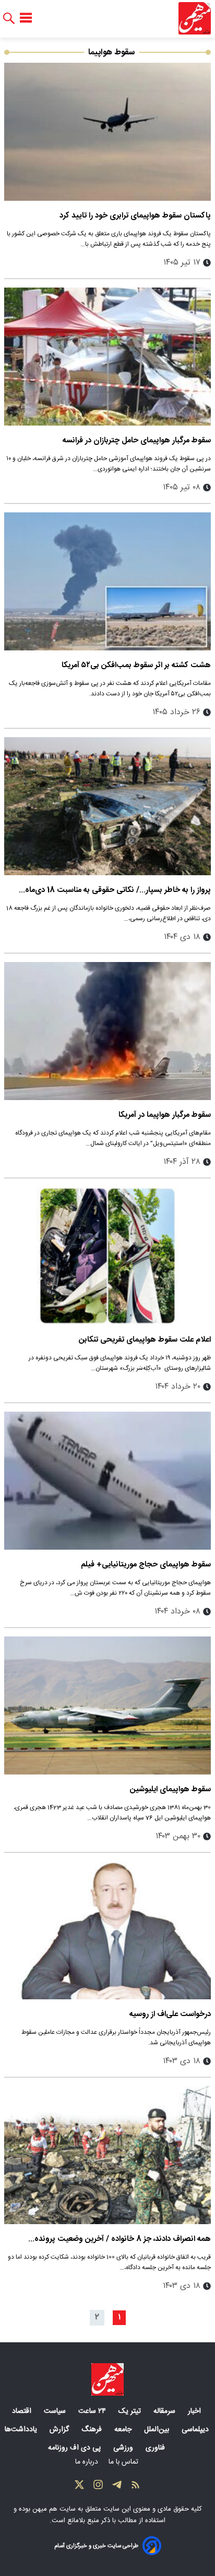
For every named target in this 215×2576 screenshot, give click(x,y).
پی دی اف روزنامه (75, 2448)
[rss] (136, 2487)
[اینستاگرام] (98, 2487)
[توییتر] (79, 2487)
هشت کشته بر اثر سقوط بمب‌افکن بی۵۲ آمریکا (136, 665)
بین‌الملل (158, 2430)
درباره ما (88, 2462)
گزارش (60, 2430)
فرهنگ (93, 2430)
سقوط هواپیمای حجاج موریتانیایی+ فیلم (146, 1565)
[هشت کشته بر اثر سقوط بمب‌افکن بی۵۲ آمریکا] (107, 581)
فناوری (156, 2448)
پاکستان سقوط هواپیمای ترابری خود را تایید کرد (135, 216)
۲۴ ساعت (93, 2411)
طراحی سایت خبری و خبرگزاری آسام (96, 2546)
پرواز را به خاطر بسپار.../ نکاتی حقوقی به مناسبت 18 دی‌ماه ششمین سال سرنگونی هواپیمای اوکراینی (118, 890)
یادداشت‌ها (22, 2430)
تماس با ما (124, 2462)
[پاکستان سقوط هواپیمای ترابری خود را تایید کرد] (107, 132)
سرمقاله (165, 2411)
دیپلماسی (196, 2430)
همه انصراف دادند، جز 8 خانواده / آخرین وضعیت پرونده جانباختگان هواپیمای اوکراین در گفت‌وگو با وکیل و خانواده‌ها (114, 2239)
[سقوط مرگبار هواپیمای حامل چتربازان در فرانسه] (107, 357)
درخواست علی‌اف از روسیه (170, 2014)
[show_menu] (26, 18)
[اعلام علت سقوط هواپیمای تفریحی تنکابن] (107, 1256)
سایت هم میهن (54, 2509)
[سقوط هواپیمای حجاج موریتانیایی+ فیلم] (107, 1481)
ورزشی (124, 2448)
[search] (9, 19)
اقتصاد (23, 2411)
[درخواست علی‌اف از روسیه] (107, 1930)
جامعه (124, 2430)
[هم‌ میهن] (107, 2379)
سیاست (56, 2411)
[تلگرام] (117, 2487)
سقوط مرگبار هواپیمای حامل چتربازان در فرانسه (137, 440)
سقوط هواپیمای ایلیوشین (170, 1789)
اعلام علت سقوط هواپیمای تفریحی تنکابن (145, 1340)
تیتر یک (131, 2411)
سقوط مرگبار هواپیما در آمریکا (165, 1115)
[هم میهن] (195, 18)
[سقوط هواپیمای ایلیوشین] (107, 1705)
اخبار (195, 2411)
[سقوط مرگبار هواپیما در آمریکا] (107, 1031)
